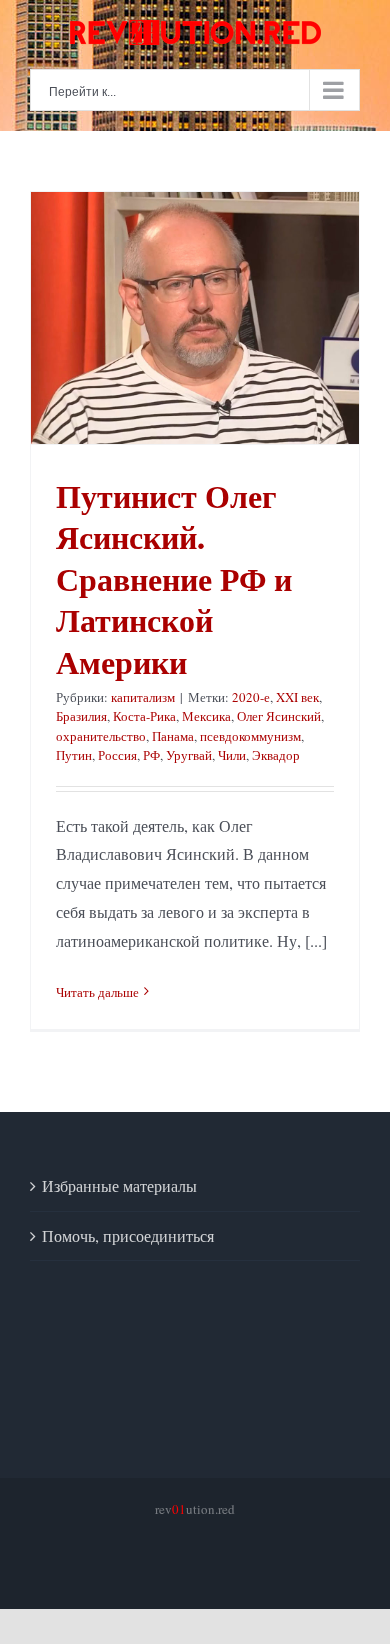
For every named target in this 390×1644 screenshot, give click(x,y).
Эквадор (276, 755)
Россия (117, 755)
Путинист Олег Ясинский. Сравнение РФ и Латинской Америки (174, 578)
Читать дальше (97, 992)
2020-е (251, 697)
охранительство (101, 736)
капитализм (143, 697)
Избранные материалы (119, 1185)
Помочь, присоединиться (128, 1235)
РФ (151, 755)
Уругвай (189, 755)
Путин (74, 755)
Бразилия (81, 716)
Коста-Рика (144, 716)
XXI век (297, 697)
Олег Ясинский (279, 716)
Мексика (206, 716)
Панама (173, 736)
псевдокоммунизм (250, 736)
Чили (232, 755)
